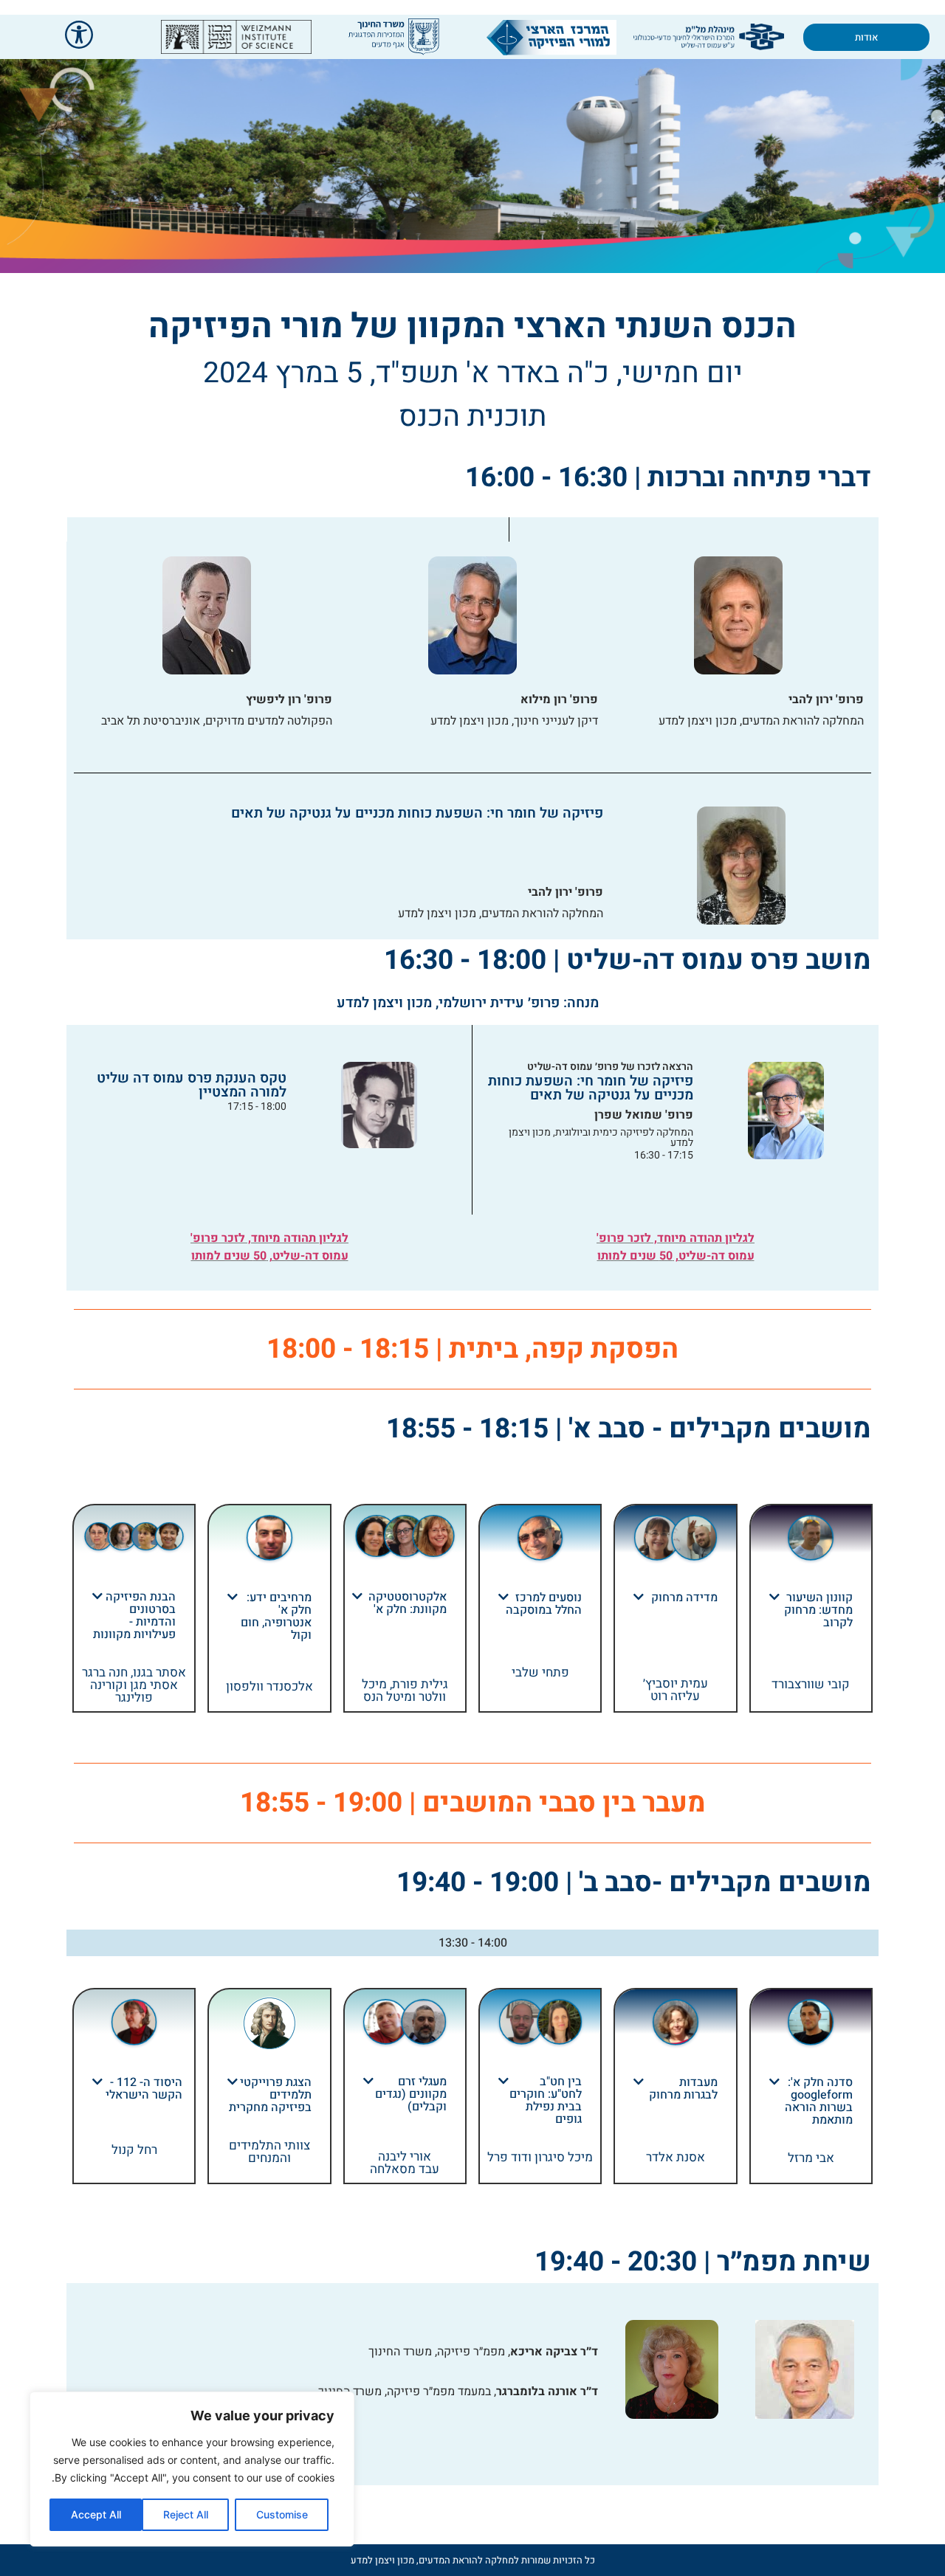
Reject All (186, 2514)
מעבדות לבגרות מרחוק (683, 2089)
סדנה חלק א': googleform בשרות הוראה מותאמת (819, 2101)
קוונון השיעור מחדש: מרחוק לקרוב (818, 1610)
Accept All (96, 2514)
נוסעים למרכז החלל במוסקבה (544, 1604)
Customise (282, 2514)
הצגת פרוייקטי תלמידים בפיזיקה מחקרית (270, 2095)
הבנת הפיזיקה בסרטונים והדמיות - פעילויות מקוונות (134, 1616)
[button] (811, 1610)
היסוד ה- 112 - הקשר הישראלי (144, 2089)
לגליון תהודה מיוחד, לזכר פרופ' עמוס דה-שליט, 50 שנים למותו (676, 1247)
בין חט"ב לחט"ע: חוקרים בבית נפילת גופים (546, 2100)
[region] (192, 2469)
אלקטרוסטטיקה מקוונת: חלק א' (408, 1603)
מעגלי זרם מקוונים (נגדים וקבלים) (411, 2094)
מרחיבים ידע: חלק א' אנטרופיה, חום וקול (276, 1616)
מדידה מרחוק (684, 1598)
